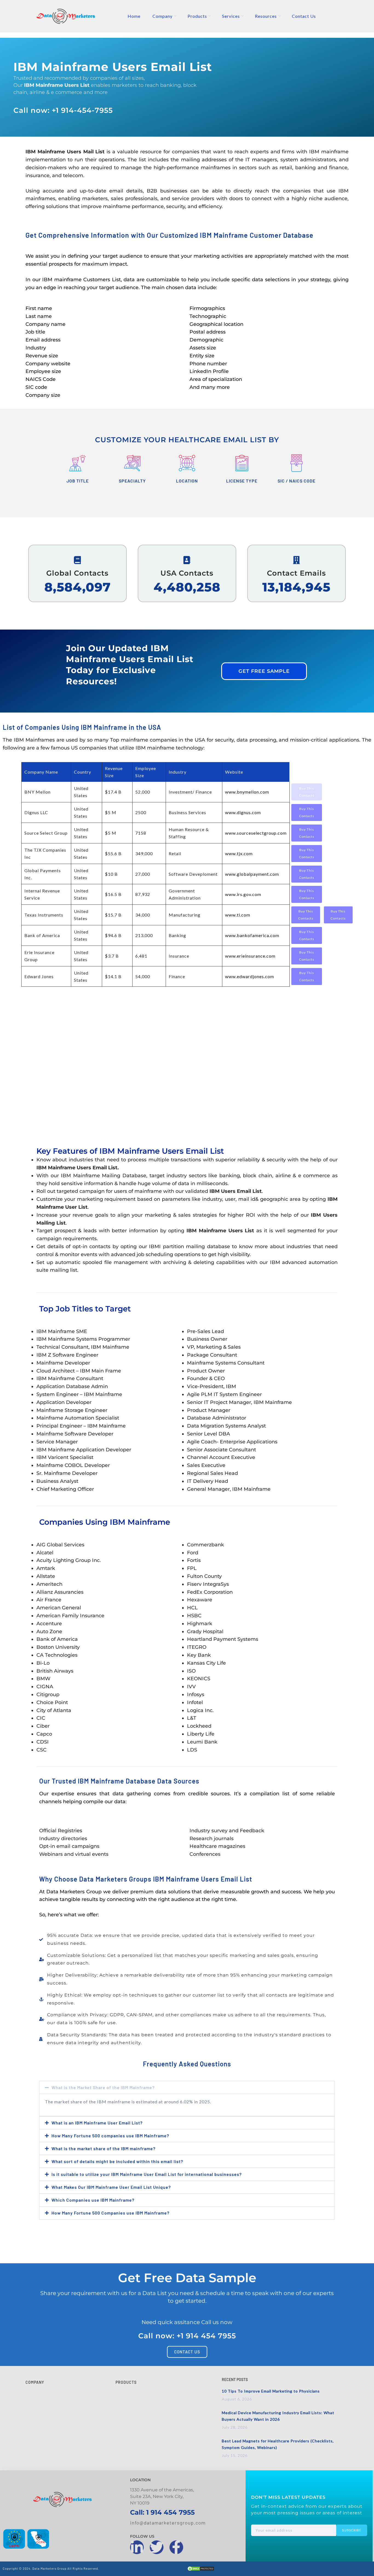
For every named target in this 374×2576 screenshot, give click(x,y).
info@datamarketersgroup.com (168, 2523)
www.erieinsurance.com (250, 956)
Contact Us (304, 16)
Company (162, 16)
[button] (187, 2087)
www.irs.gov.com (243, 894)
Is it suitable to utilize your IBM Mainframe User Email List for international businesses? (147, 2174)
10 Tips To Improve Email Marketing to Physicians (271, 2391)
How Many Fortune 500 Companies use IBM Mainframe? (110, 2213)
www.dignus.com (243, 812)
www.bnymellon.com (247, 792)
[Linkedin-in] (137, 2547)
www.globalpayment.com (252, 874)
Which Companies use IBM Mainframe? (93, 2200)
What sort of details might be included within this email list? (117, 2161)
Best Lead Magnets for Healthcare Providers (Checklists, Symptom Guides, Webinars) (278, 2444)
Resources (266, 16)
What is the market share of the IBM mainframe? (103, 2148)
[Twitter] (157, 2547)
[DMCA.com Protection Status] (201, 2570)
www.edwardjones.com (250, 976)
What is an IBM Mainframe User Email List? (97, 2123)
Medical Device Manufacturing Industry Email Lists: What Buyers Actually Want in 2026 (278, 2416)
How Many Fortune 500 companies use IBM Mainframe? (110, 2136)
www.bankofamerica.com (252, 935)
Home (134, 16)
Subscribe (352, 2530)
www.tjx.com (239, 853)
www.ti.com (238, 915)
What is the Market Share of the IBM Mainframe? (103, 2087)
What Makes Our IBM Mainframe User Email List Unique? (111, 2187)
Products (197, 16)
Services (231, 16)
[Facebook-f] (176, 2547)
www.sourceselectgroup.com (256, 833)
